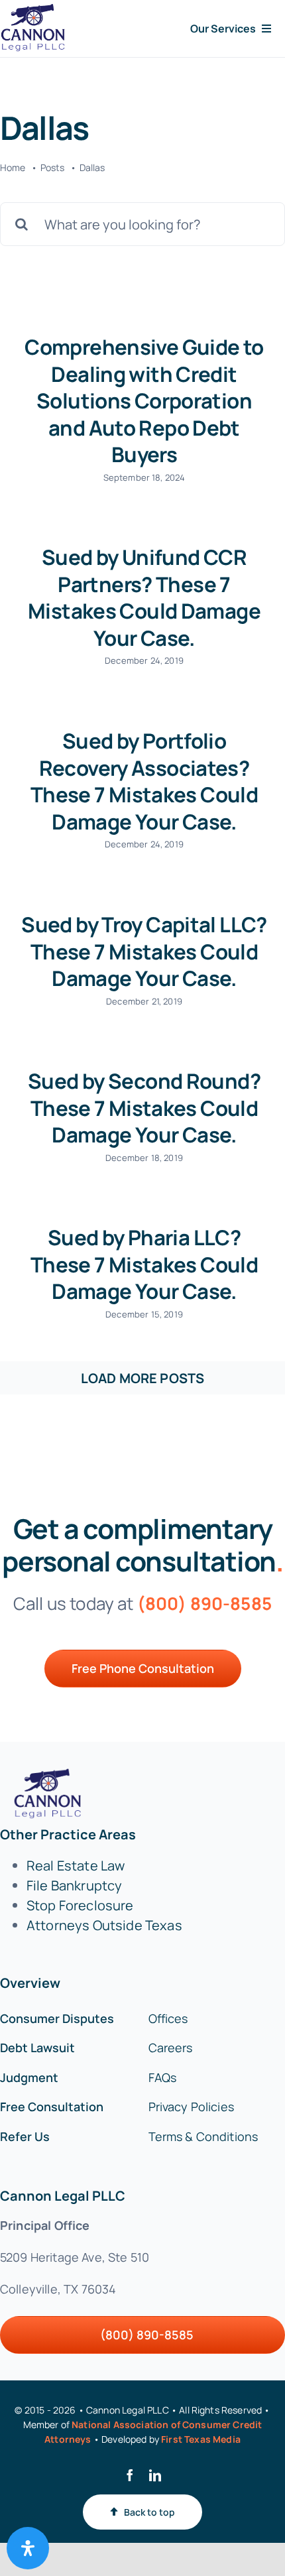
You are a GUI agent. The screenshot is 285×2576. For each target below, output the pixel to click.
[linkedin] (155, 2475)
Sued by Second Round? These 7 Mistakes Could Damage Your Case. (144, 1108)
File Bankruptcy (74, 1885)
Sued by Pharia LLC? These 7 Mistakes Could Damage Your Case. (144, 1264)
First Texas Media (201, 2439)
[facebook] (130, 2475)
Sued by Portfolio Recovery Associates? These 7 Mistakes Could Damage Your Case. (144, 781)
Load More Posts (142, 1378)
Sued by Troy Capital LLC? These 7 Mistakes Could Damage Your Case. (144, 951)
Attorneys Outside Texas (104, 1925)
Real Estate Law (76, 1866)
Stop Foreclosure (80, 1905)
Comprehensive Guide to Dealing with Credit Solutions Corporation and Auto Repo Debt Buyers (144, 400)
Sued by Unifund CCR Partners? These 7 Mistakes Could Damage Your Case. (144, 597)
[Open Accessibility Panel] (28, 2548)
